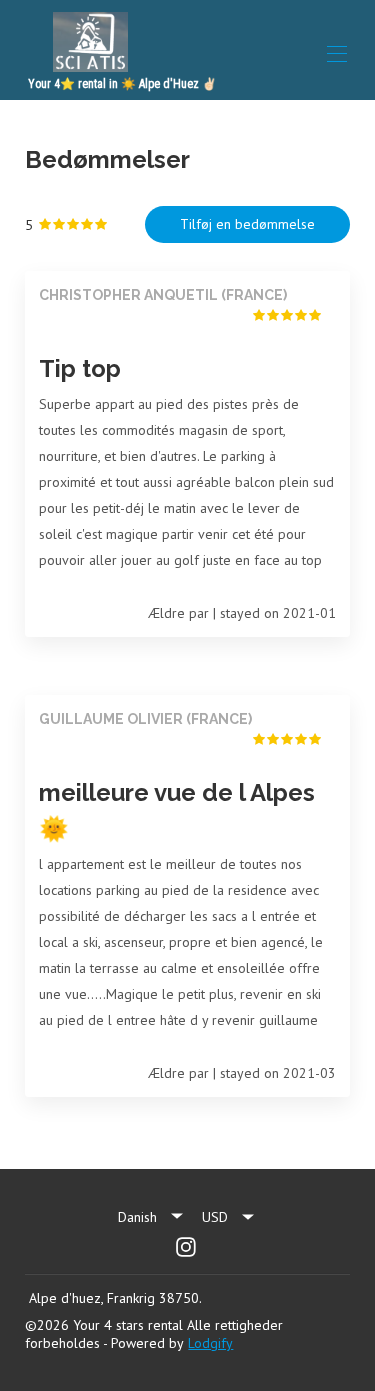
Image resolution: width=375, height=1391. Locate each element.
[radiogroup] (73, 225)
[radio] (45, 225)
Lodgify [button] (210, 1343)
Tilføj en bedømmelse (247, 224)
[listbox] (152, 1217)
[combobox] (229, 1217)
